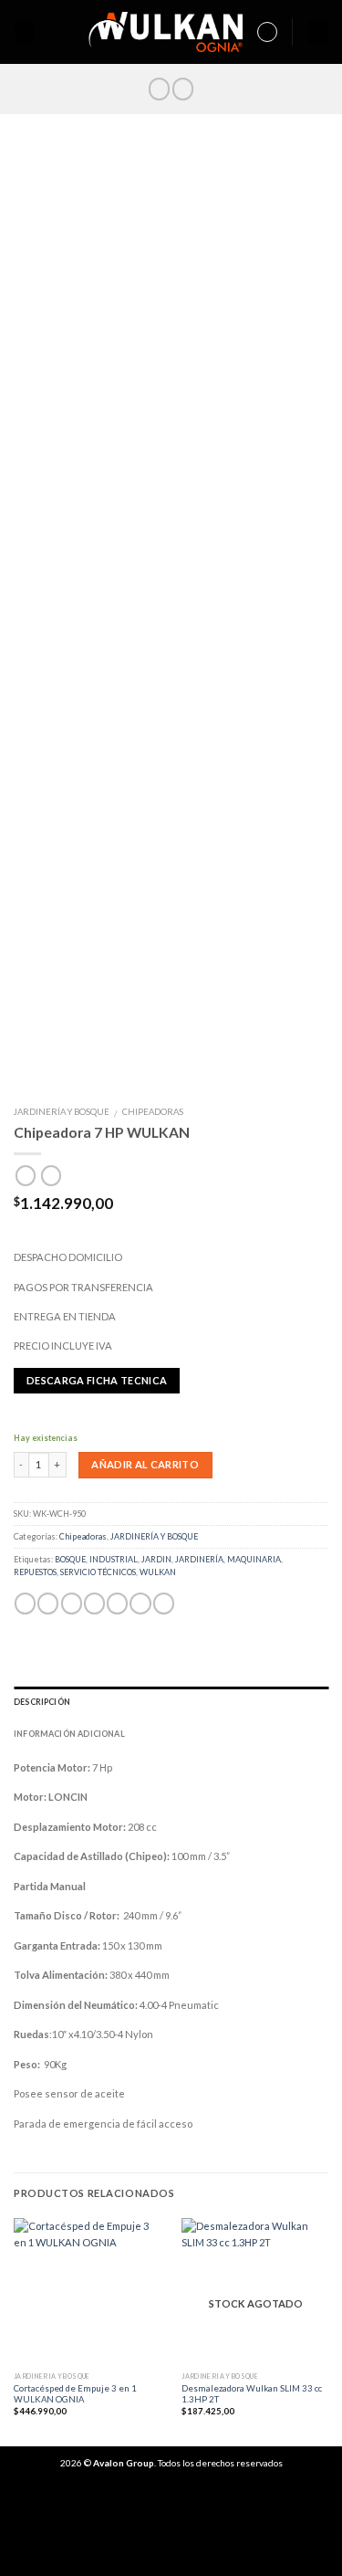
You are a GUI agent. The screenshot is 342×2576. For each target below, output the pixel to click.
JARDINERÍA (199, 1559)
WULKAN (158, 1572)
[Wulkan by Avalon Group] (166, 32)
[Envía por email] (94, 1603)
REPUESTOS (35, 1572)
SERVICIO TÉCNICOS (98, 1572)
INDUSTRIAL (114, 1559)
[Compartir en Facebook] (48, 1603)
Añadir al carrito (145, 1464)
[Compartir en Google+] (140, 1603)
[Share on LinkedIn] (164, 1603)
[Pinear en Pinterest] (117, 1603)
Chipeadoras (153, 1112)
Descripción (42, 1702)
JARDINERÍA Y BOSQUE (62, 1112)
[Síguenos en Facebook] (159, 89)
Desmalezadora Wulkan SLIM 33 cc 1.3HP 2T (252, 2394)
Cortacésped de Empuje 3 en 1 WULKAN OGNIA (75, 2394)
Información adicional (69, 1734)
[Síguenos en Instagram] (183, 89)
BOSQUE (70, 1559)
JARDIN (156, 1559)
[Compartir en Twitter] (72, 1603)
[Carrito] (317, 32)
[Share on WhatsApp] (25, 1603)
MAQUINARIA (254, 1559)
